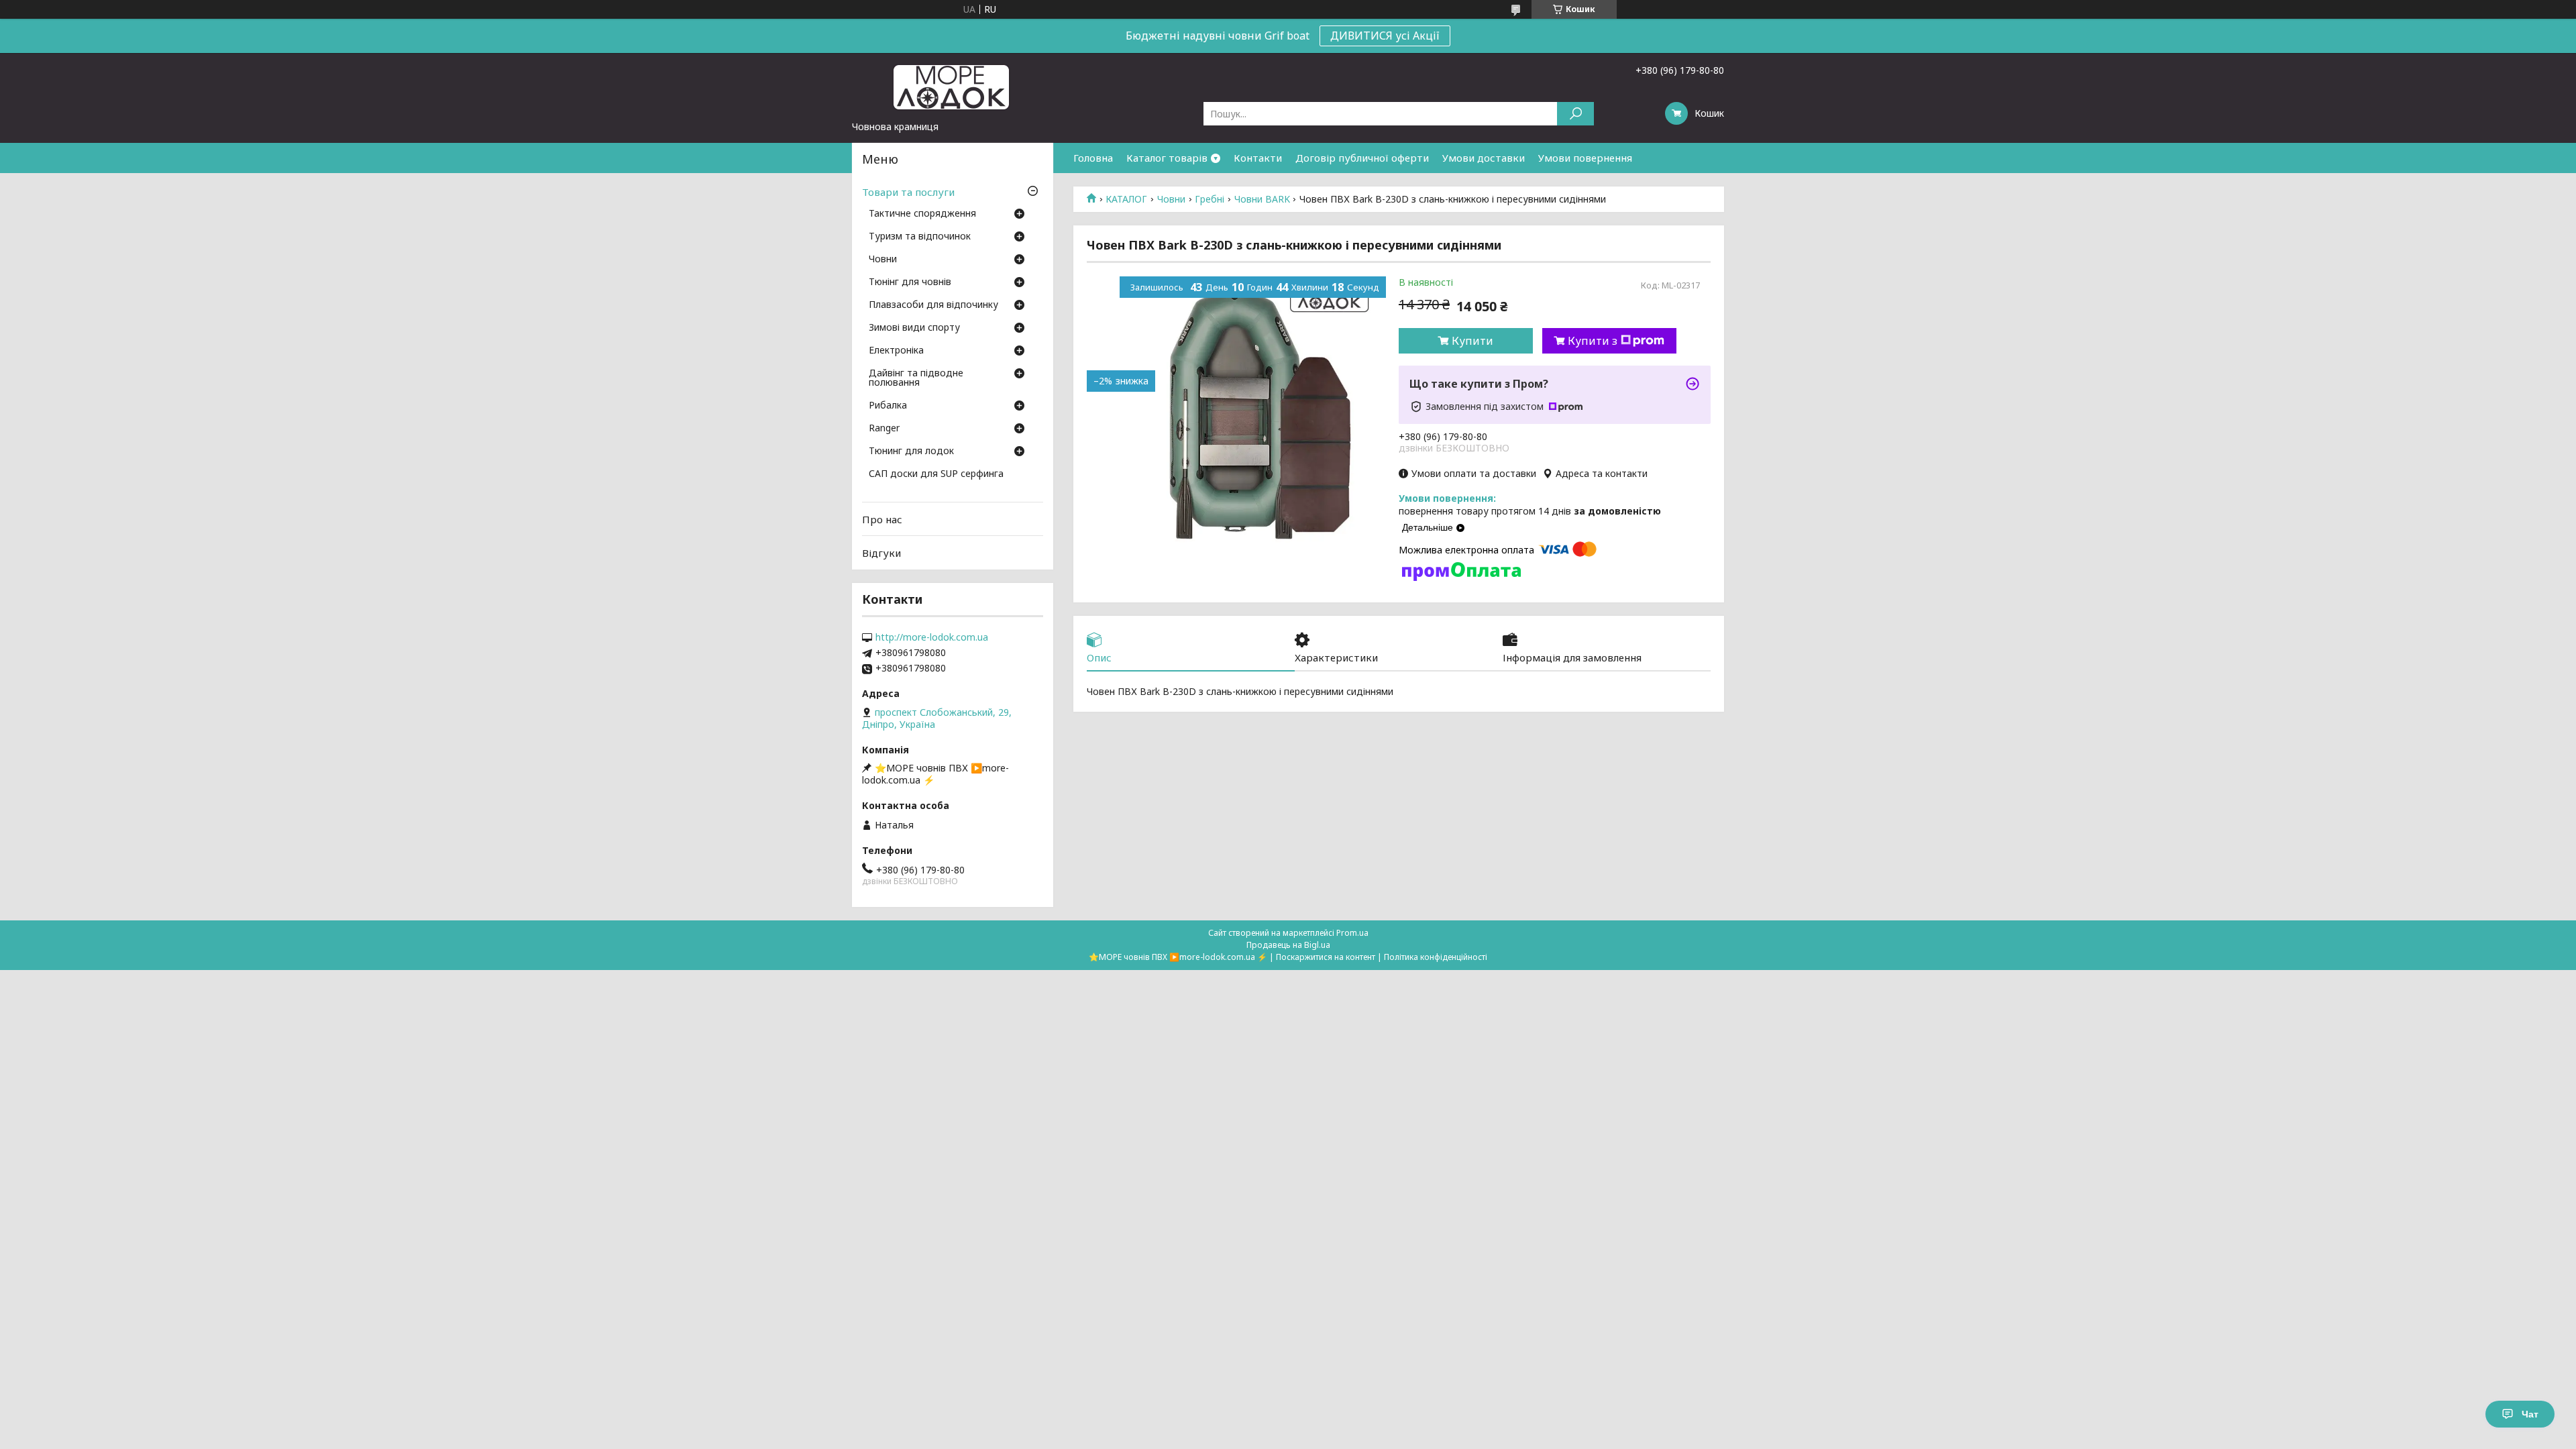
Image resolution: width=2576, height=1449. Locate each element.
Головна (1093, 158)
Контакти (1258, 158)
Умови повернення (1585, 158)
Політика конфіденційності (1436, 957)
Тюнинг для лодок (911, 451)
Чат (2530, 1414)
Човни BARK (1262, 199)
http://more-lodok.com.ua (932, 637)
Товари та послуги (908, 192)
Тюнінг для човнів (910, 282)
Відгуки (881, 553)
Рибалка (888, 406)
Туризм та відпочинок (920, 237)
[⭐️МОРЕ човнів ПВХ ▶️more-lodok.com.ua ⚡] (953, 87)
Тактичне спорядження (922, 214)
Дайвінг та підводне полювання (916, 378)
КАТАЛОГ (1126, 199)
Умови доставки (1484, 158)
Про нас (882, 519)
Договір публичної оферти (1362, 158)
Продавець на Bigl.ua (1288, 945)
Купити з (1593, 341)
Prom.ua (1352, 933)
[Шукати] (1575, 114)
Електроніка (896, 351)
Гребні (1210, 199)
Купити (1472, 341)
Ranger (884, 429)
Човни (1171, 199)
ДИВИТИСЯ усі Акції (1385, 36)
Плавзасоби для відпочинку (933, 305)
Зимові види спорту (914, 328)
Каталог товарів (1167, 158)
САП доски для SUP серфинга (936, 474)
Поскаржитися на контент (1326, 957)
